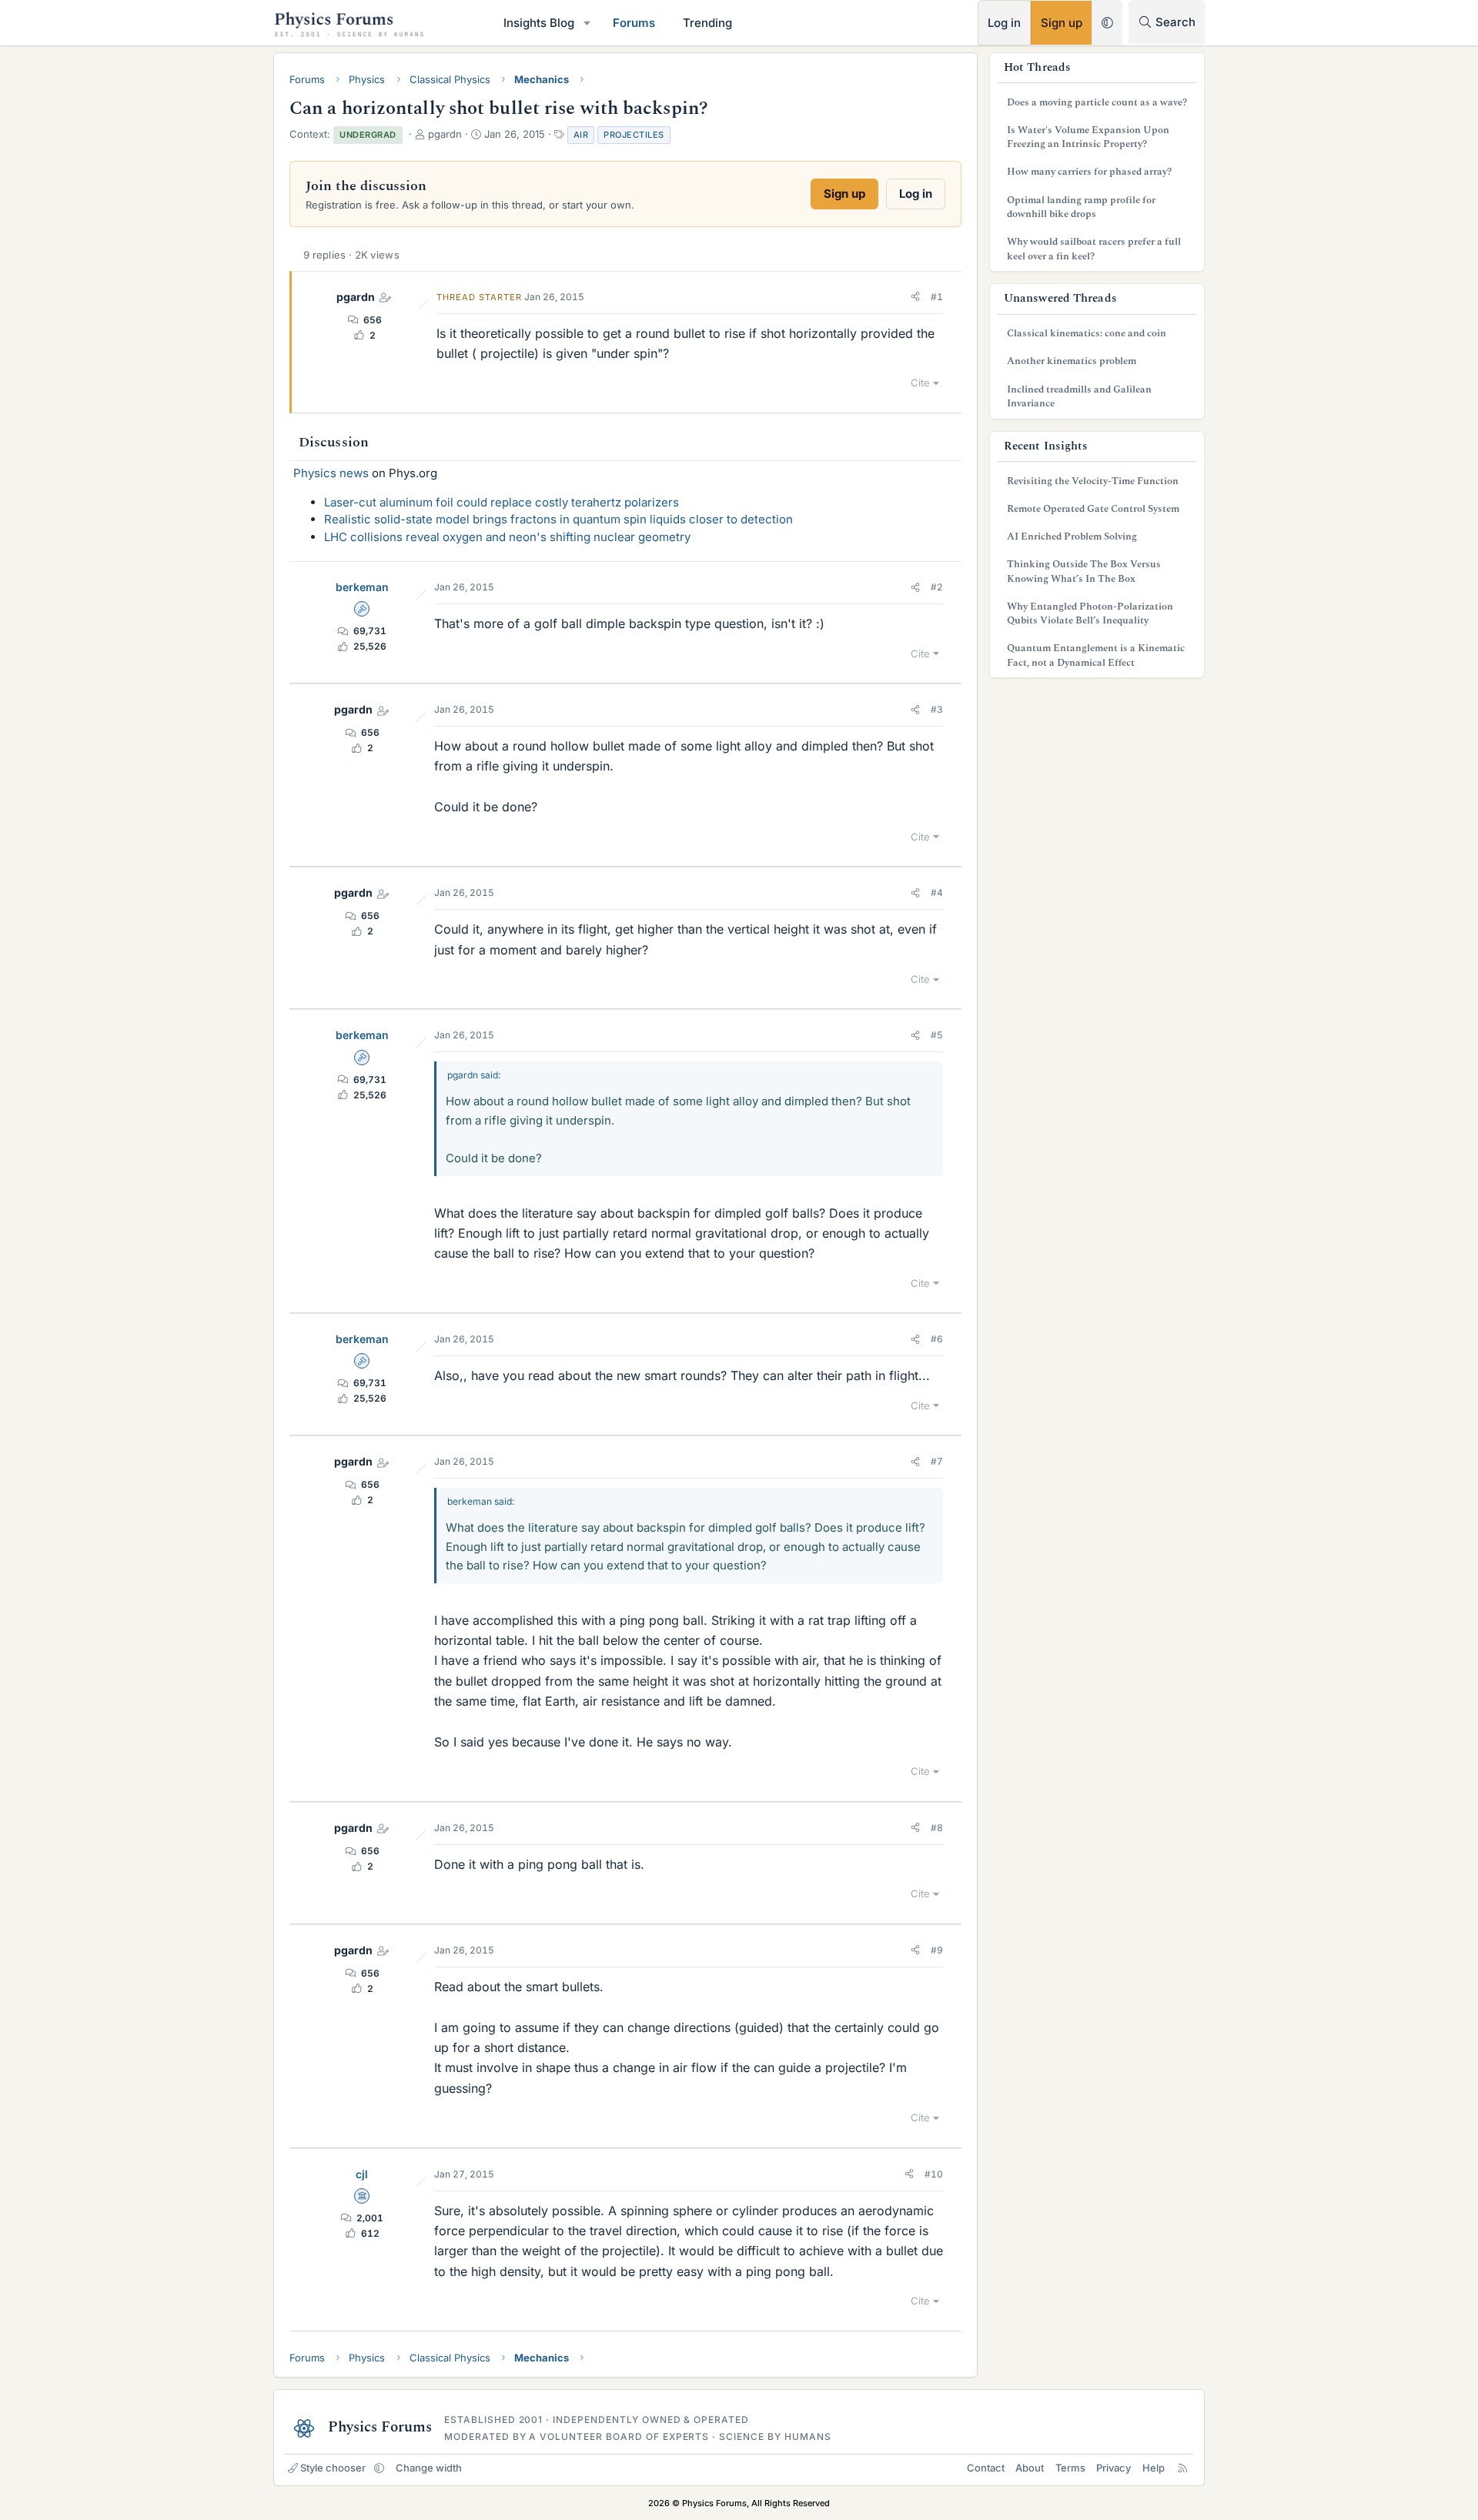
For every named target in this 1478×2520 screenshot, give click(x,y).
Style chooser (333, 2468)
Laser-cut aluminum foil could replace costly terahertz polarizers (502, 502)
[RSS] (1183, 2468)
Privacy (1114, 2468)
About (1030, 2468)
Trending (707, 23)
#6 (937, 1339)
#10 (934, 2174)
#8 (937, 1828)
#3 (937, 709)
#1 (937, 297)
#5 (937, 1035)
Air (581, 135)
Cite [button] (920, 383)
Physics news (331, 473)
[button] (587, 23)
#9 (937, 1950)
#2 (937, 587)
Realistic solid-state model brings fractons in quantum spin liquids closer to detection (558, 519)
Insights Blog (539, 23)
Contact (986, 2468)
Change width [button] (429, 2468)
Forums (634, 23)
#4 (937, 892)
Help (1154, 2468)
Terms (1070, 2468)
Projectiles (634, 135)
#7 (937, 1461)
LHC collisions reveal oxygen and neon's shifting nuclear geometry (507, 537)
